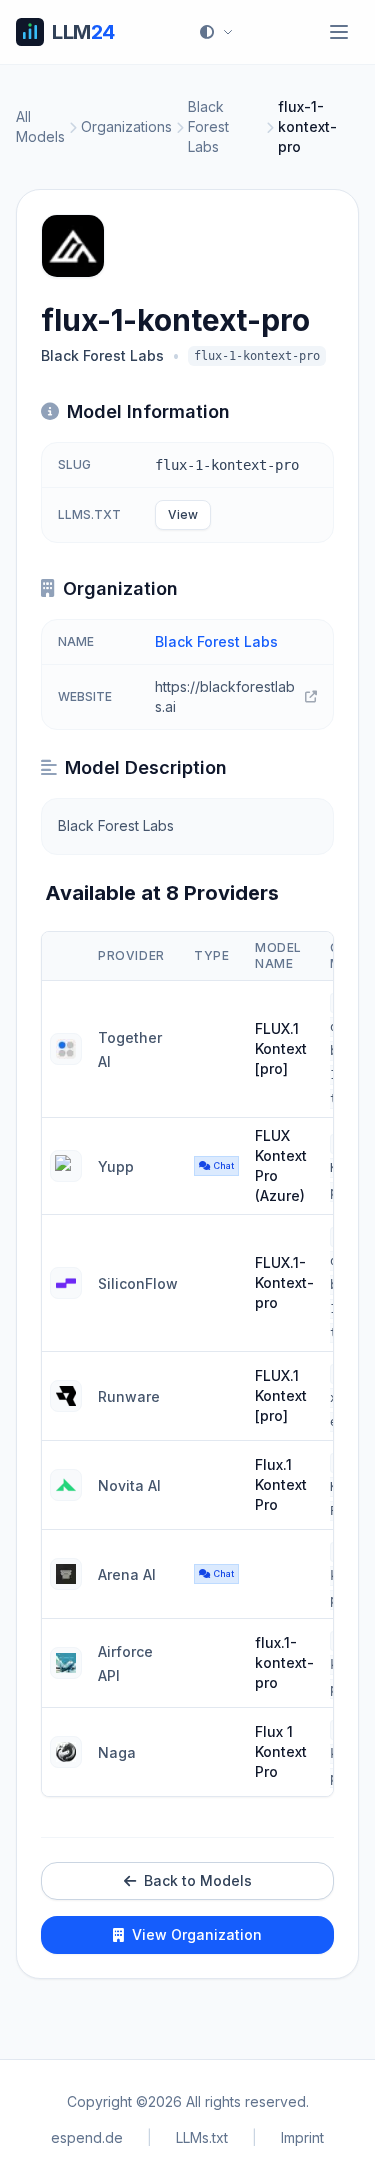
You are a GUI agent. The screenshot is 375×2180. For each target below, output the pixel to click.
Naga (117, 1752)
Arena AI (127, 1574)
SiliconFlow (138, 1283)
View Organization (197, 1934)
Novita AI (129, 1485)
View (183, 514)
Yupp (116, 1166)
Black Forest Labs (208, 126)
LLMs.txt (202, 2137)
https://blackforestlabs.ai (225, 696)
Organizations (126, 126)
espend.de (87, 2137)
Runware (129, 1396)
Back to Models (198, 1880)
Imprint (302, 2137)
